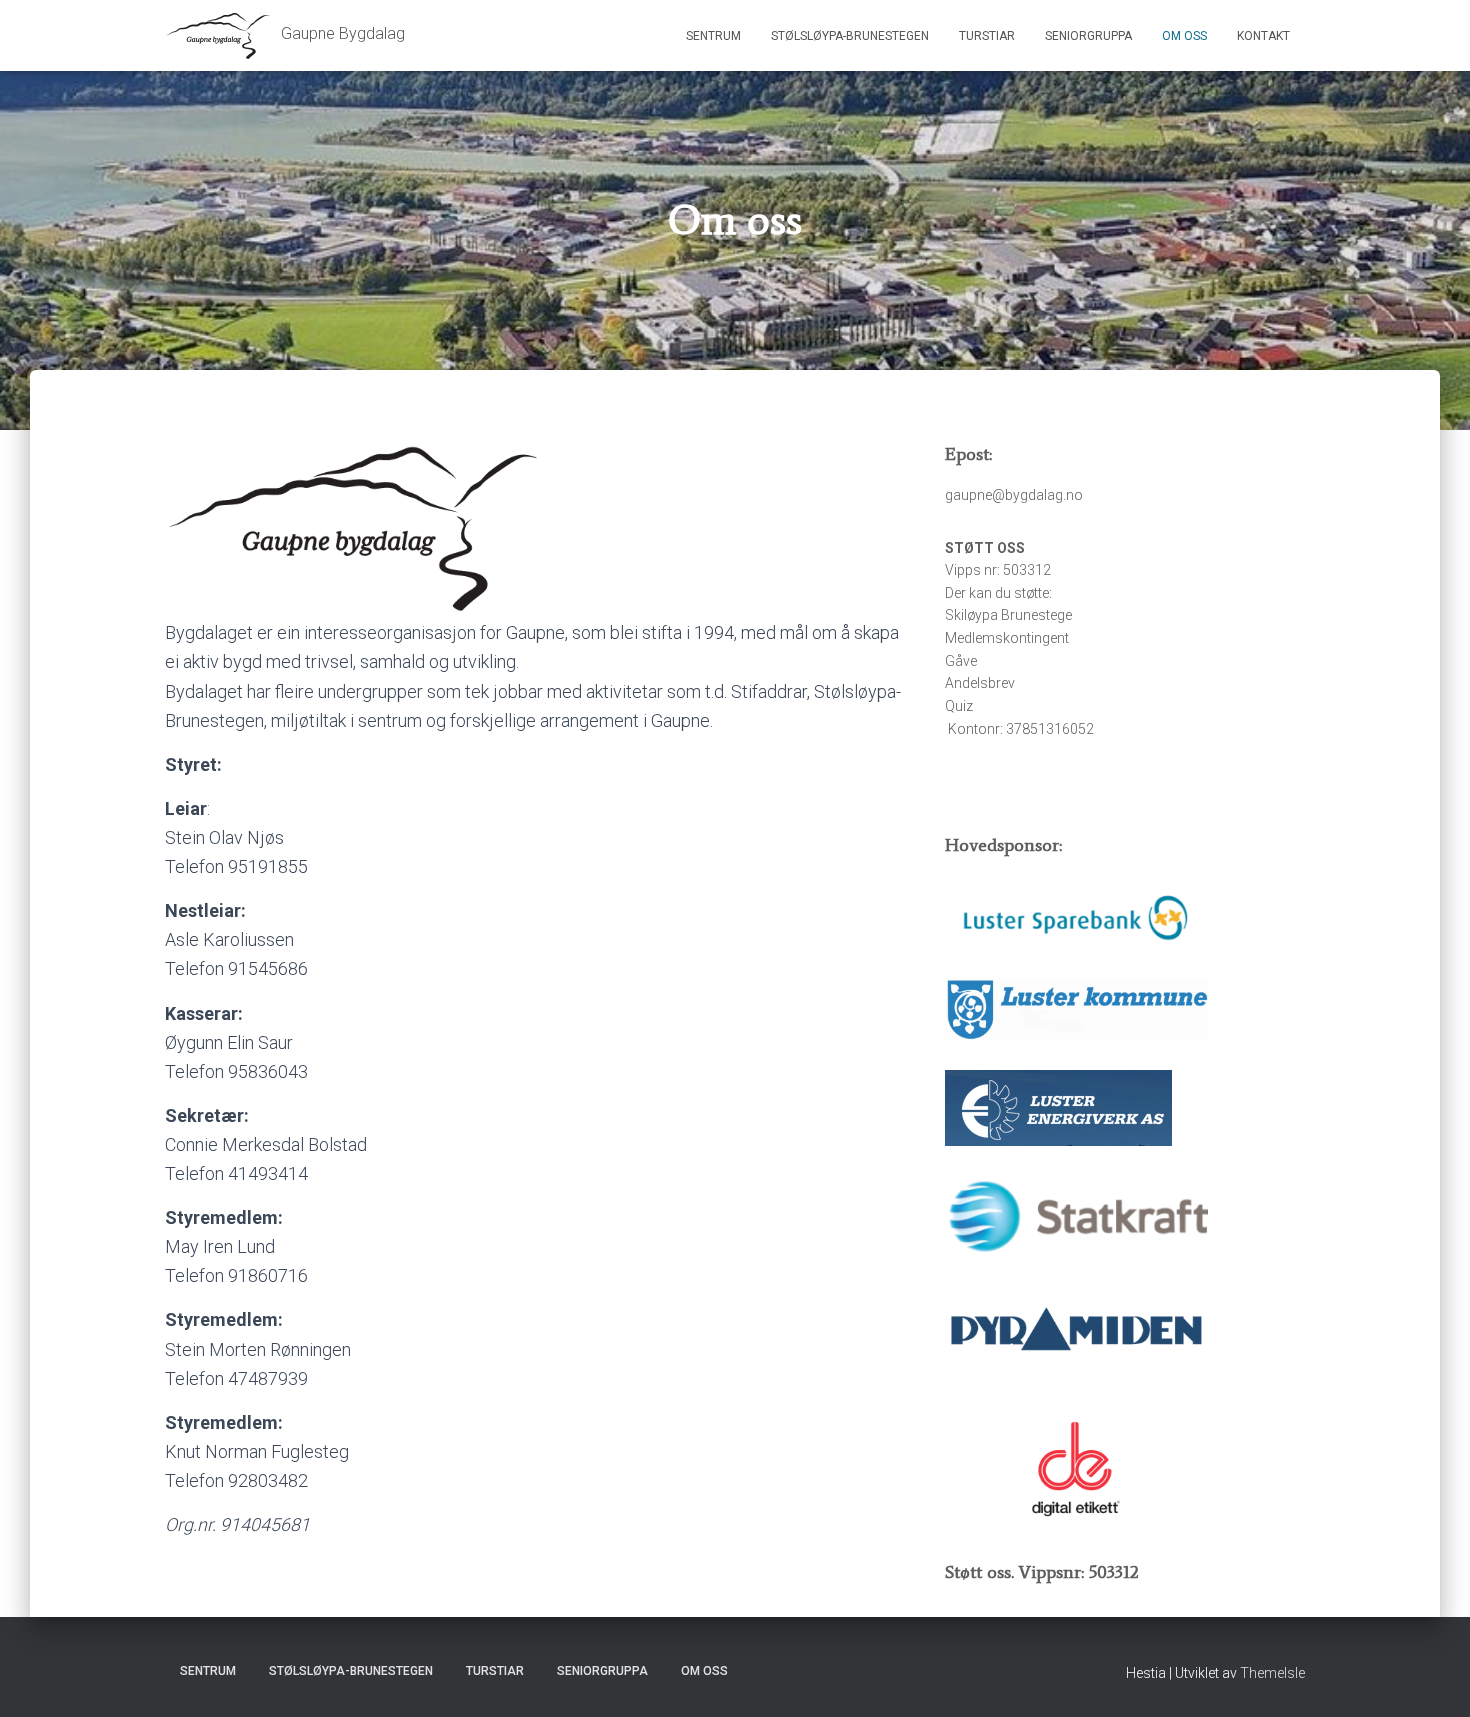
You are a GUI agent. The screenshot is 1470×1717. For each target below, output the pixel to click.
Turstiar (987, 36)
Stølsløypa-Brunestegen (850, 36)
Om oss (1184, 36)
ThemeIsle (1272, 1673)
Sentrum (713, 36)
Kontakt (1263, 36)
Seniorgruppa (1088, 36)
